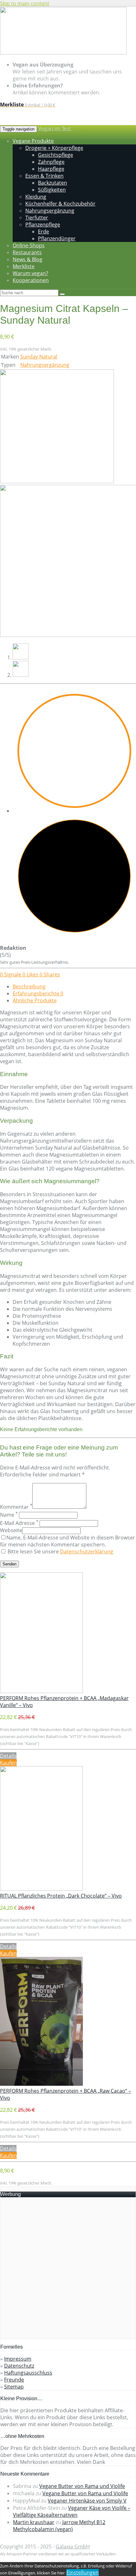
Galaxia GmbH (73, 2547)
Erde (43, 232)
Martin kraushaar (34, 2522)
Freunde (14, 2380)
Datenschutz (19, 2366)
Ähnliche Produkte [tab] (35, 1000)
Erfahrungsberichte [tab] (38, 993)
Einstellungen (83, 2573)
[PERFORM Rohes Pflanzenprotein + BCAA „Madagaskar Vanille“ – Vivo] (41, 1691)
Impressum (18, 2359)
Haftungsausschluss (28, 2373)
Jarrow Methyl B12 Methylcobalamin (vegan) (59, 2526)
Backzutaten (53, 183)
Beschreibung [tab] (29, 987)
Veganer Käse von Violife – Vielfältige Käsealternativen (72, 2511)
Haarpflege (51, 169)
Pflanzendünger (57, 238)
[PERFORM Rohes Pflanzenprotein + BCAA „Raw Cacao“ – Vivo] (41, 2084)
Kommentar (16, 1507)
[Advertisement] (68, 2270)
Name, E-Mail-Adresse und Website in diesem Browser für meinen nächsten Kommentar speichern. (68, 1541)
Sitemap (14, 2387)
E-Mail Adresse (19, 1523)
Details (8, 1756)
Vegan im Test (55, 129)
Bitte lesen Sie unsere (60, 1551)
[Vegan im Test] (63, 53)
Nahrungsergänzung (45, 365)
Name (9, 1515)
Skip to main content (25, 3)
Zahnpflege (51, 162)
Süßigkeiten (52, 190)
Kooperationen (31, 280)
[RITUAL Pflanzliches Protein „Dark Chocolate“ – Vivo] (41, 1889)
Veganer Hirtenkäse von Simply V (87, 2501)
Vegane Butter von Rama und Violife (82, 2486)
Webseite (11, 1530)
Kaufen (8, 1763)
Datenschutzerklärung (87, 1551)
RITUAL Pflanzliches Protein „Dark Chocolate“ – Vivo (61, 1896)
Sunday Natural (39, 357)
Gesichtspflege (56, 155)
